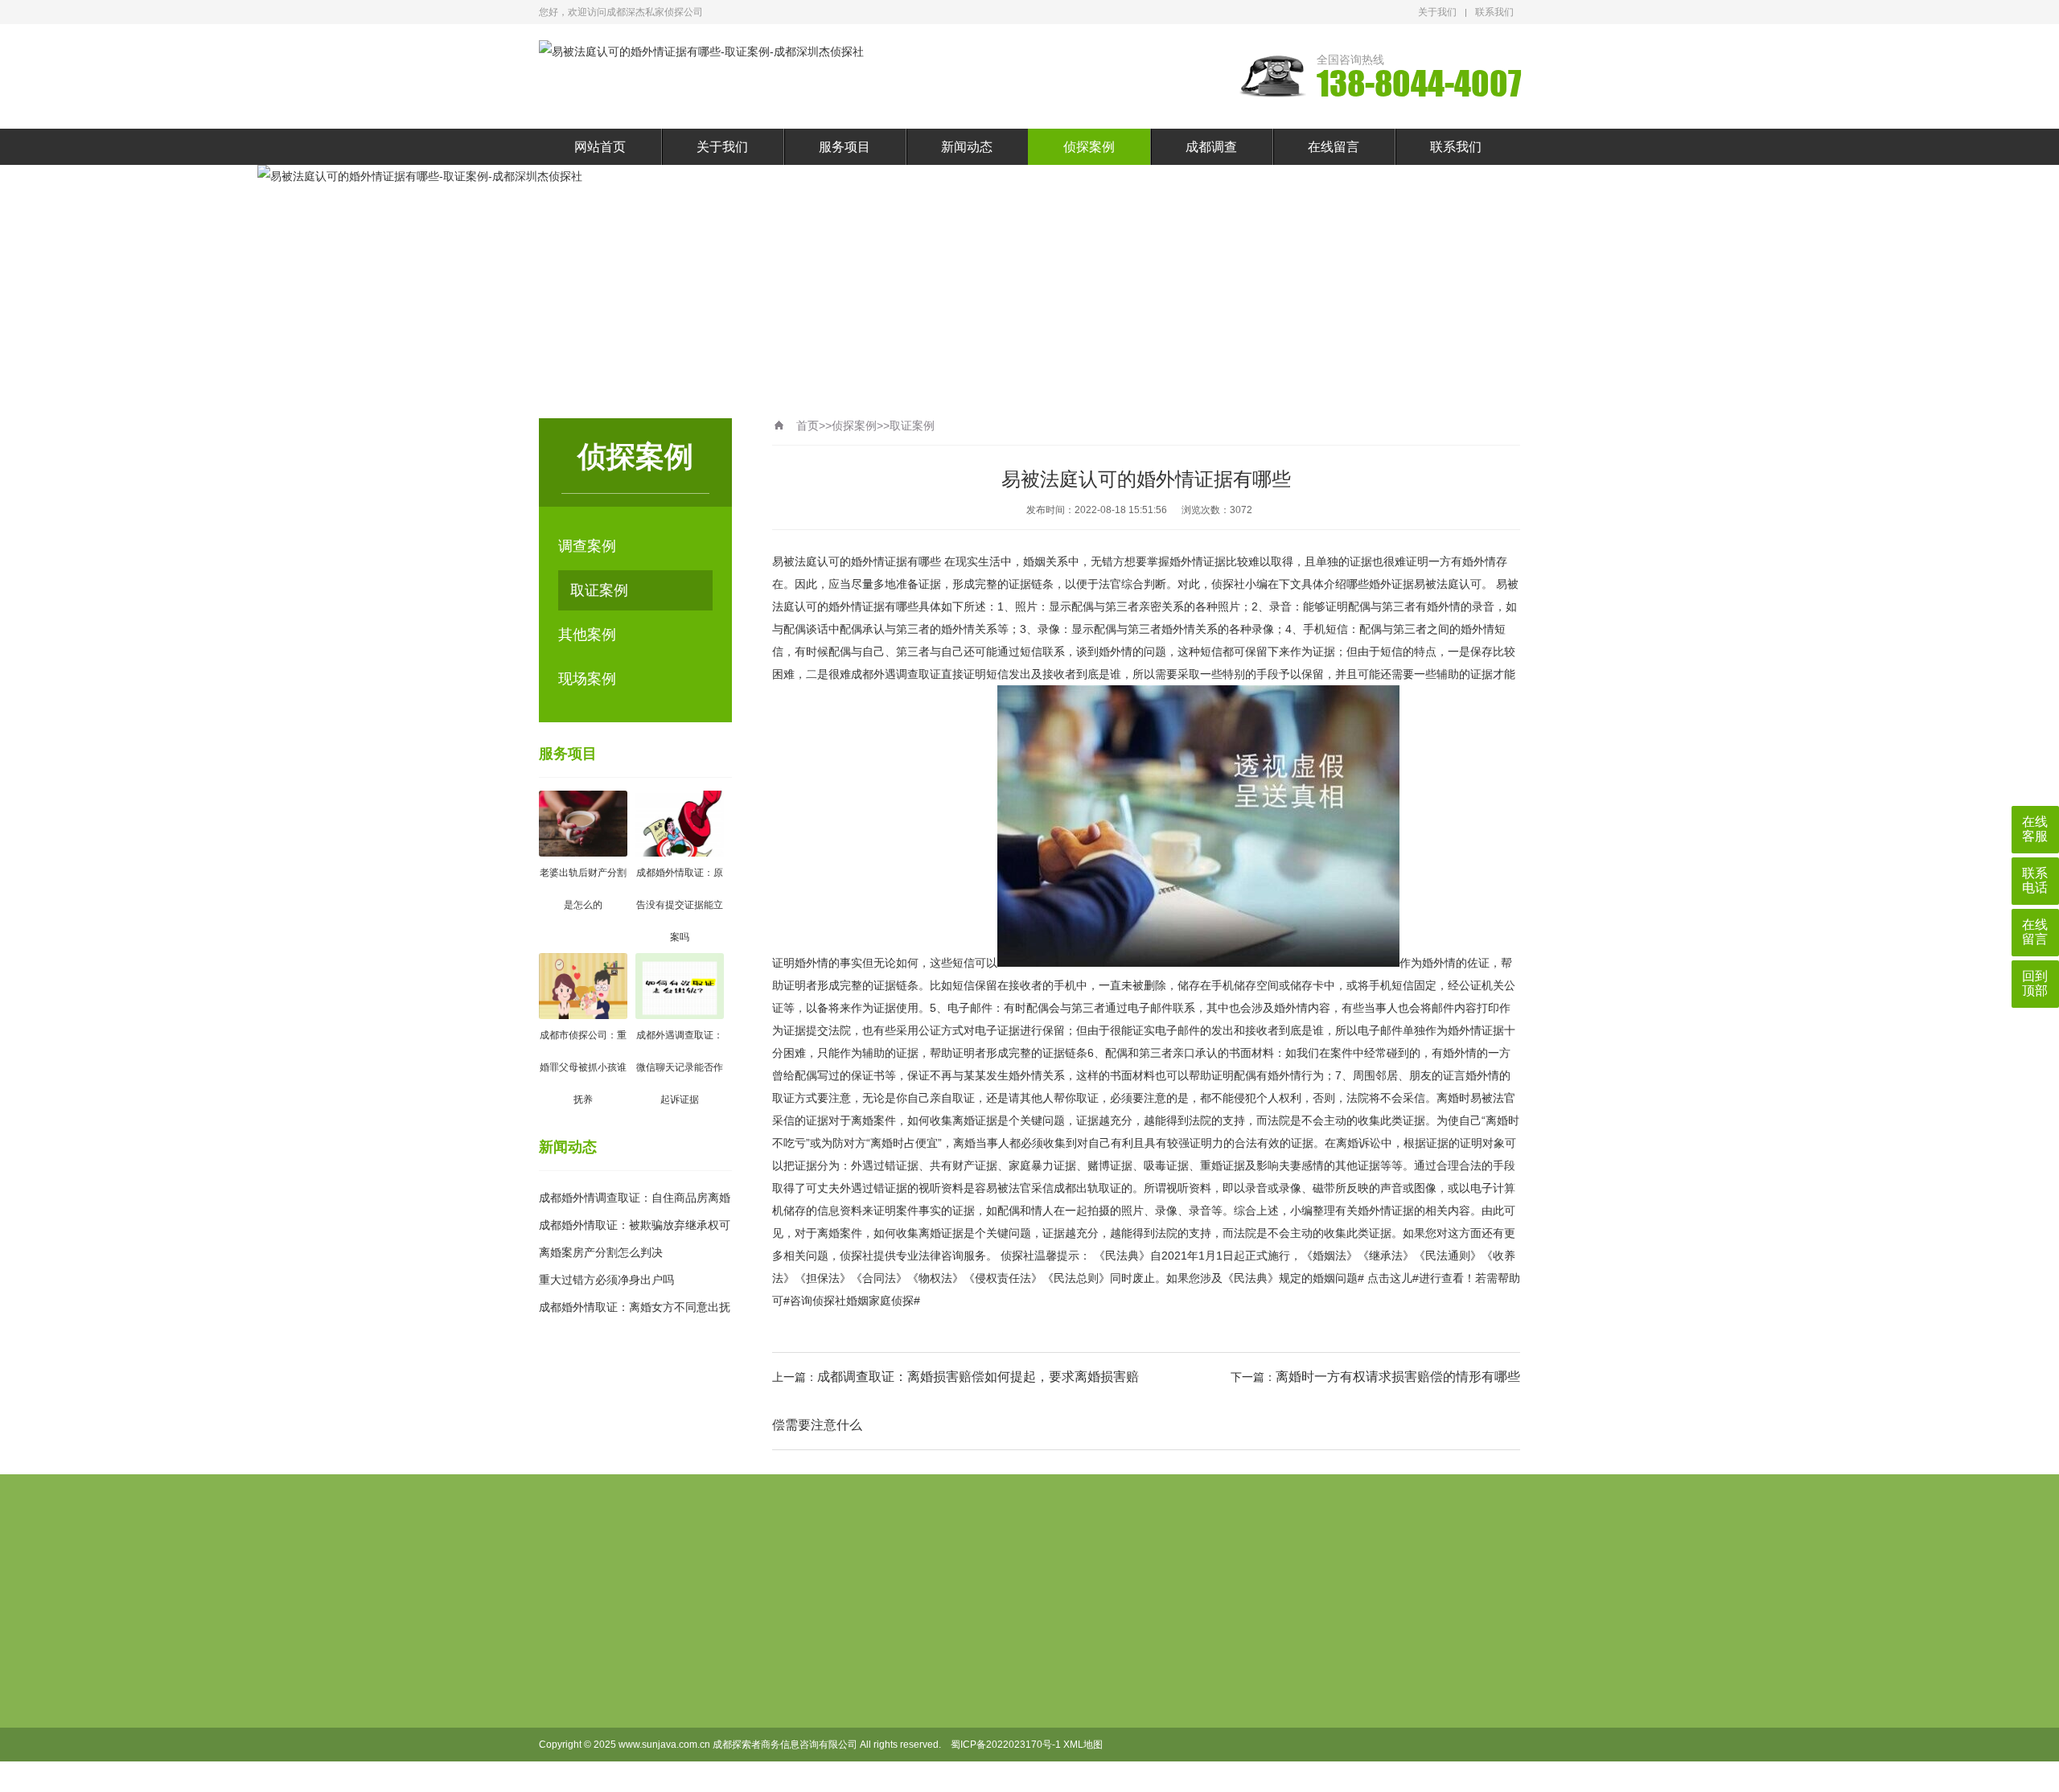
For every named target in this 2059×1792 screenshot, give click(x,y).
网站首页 (600, 147)
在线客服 (2035, 829)
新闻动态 (967, 147)
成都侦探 (868, 1676)
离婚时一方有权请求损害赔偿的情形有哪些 (1398, 1377)
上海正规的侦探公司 (735, 1583)
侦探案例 (1089, 147)
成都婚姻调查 (877, 1728)
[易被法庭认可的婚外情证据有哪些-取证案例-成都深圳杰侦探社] (701, 51)
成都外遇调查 (877, 1779)
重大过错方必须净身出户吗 (606, 1280)
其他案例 (587, 635)
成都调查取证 (877, 1753)
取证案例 (599, 590)
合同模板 (779, 1676)
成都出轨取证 (877, 1702)
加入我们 (779, 1702)
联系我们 (1494, 12)
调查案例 (587, 546)
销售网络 (779, 1728)
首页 (808, 425)
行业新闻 (956, 1676)
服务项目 (845, 147)
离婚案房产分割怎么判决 (601, 1252)
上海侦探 (640, 1583)
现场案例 (587, 679)
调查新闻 (956, 1702)
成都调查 (1211, 147)
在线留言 (1334, 147)
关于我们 (1437, 12)
